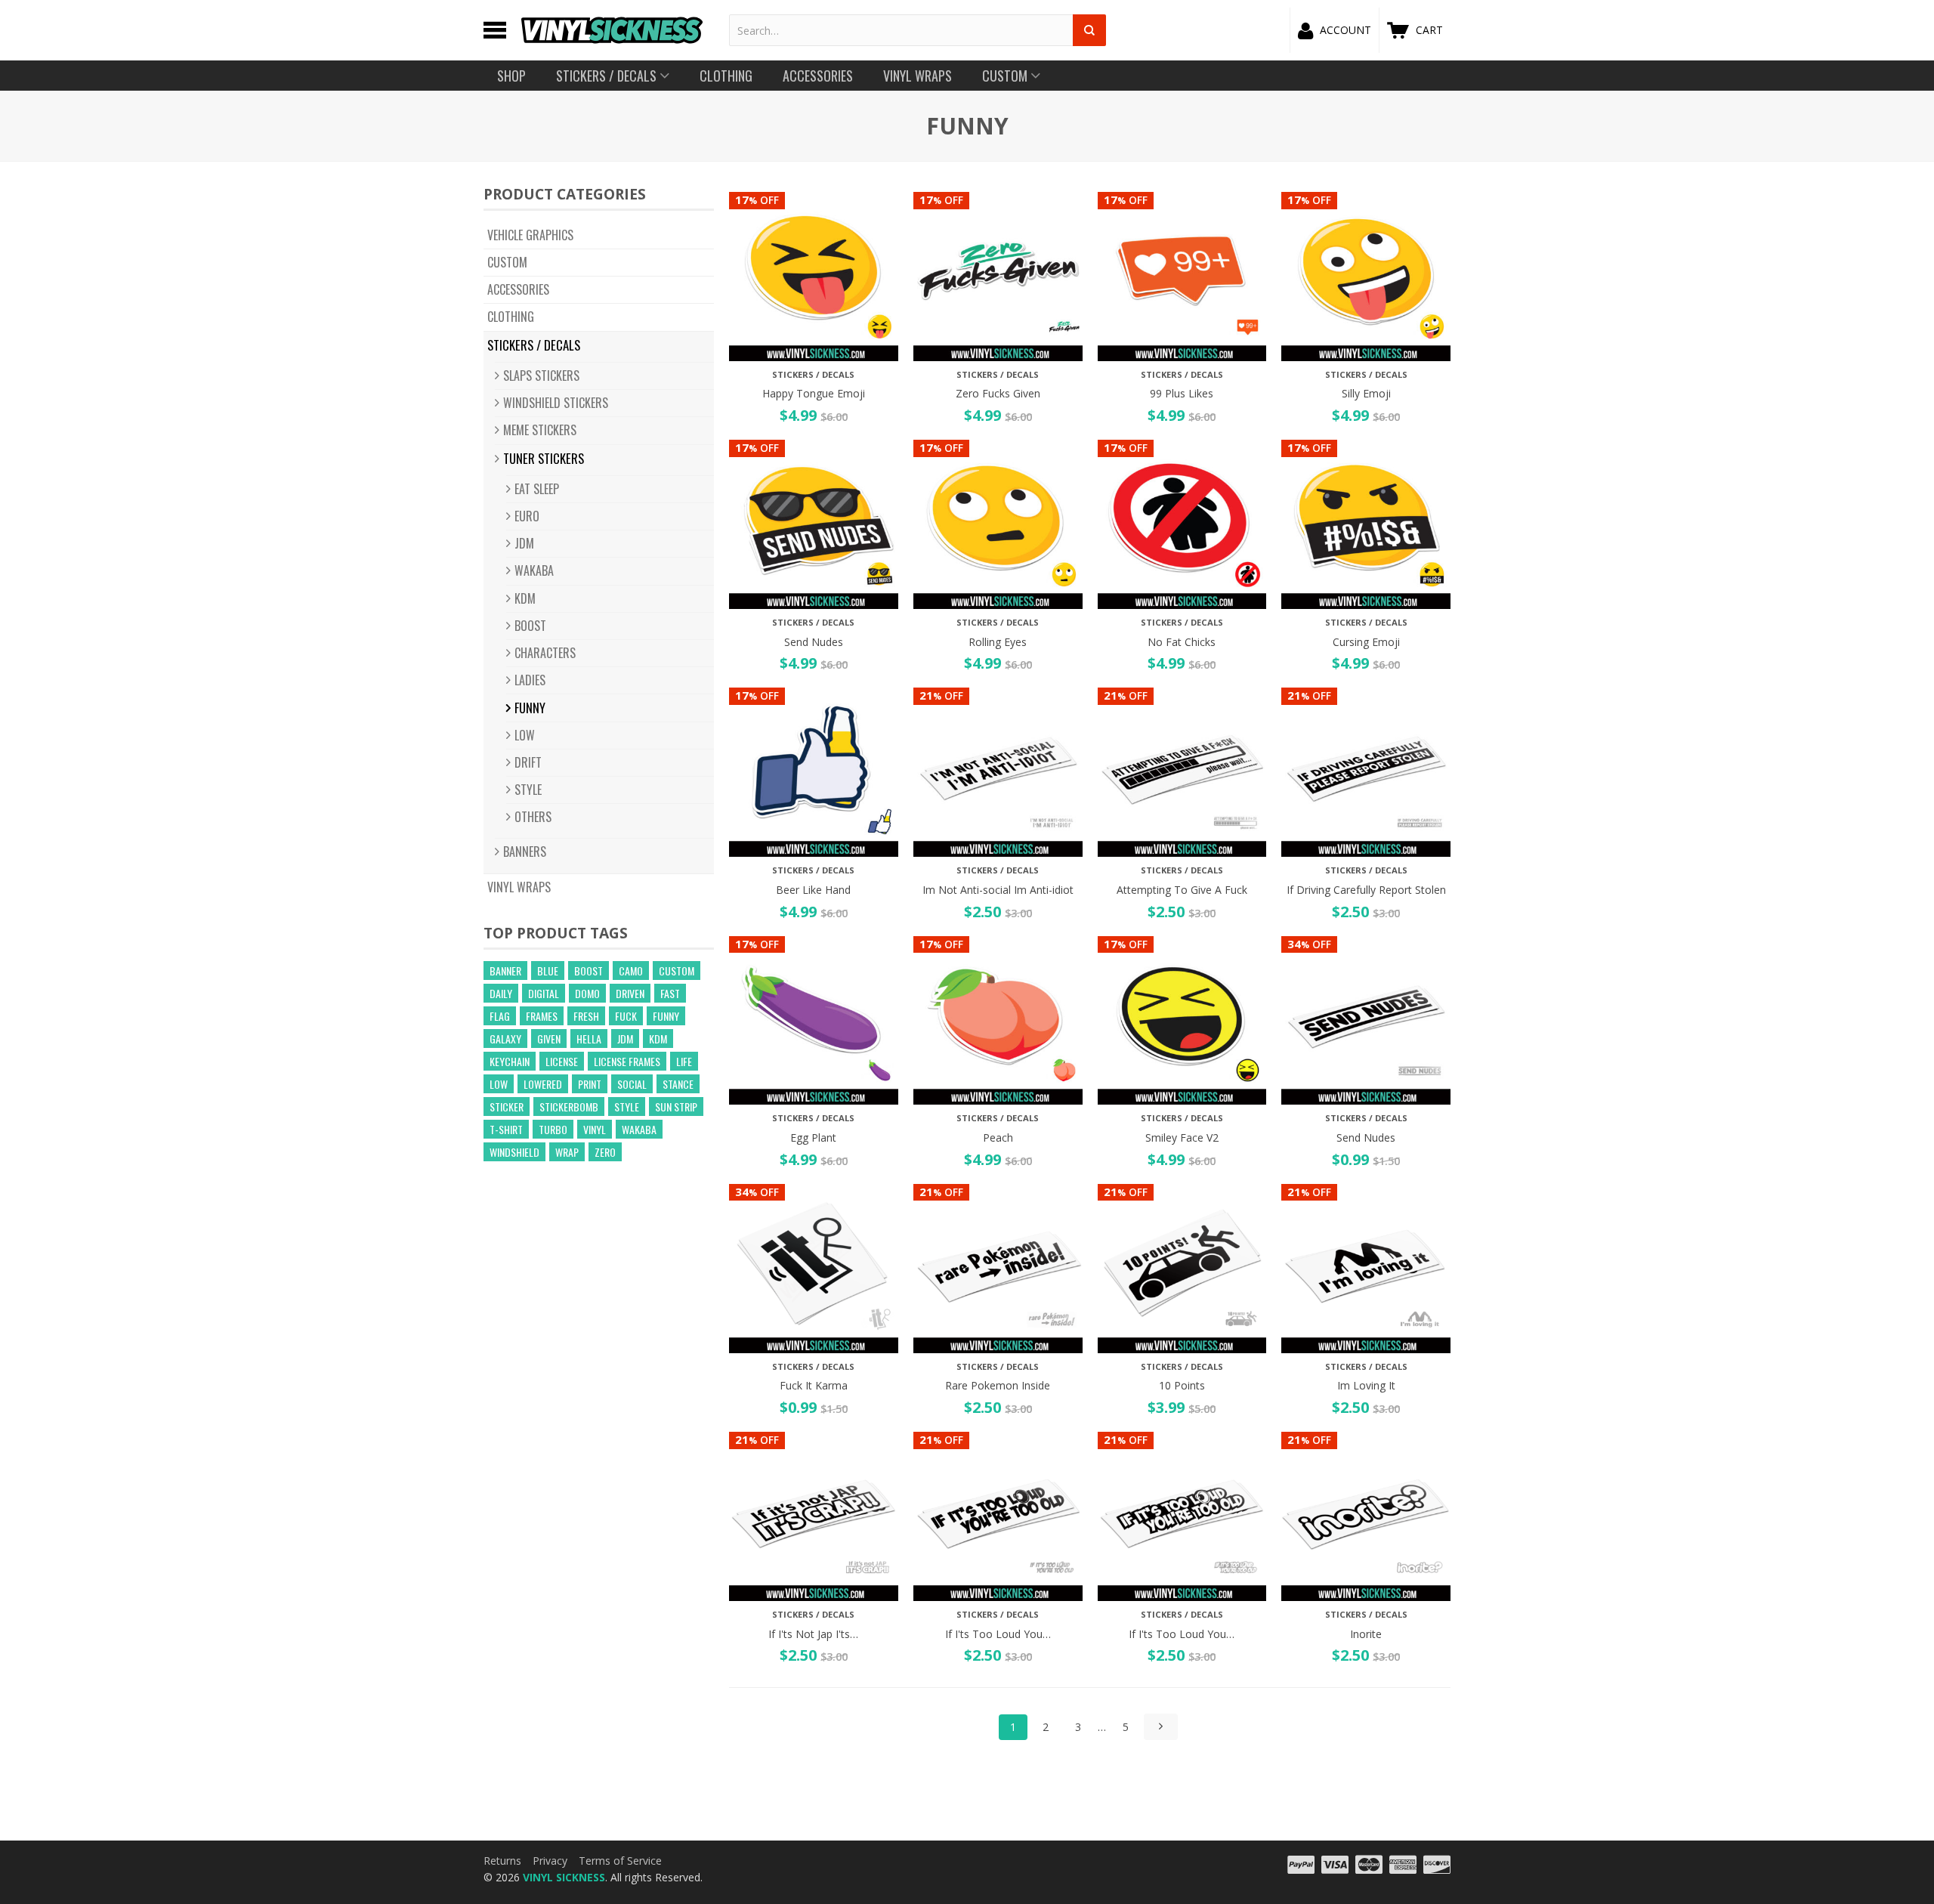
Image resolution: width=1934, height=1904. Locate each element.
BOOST (530, 626)
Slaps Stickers (541, 376)
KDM (525, 598)
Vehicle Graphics (530, 235)
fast (670, 993)
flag (500, 1016)
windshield (514, 1152)
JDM (524, 543)
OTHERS (533, 817)
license (562, 1061)
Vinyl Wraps (519, 887)
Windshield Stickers (556, 403)
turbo (553, 1129)
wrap (567, 1152)
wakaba (639, 1129)
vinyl (595, 1129)
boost (589, 971)
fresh (586, 1016)
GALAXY (505, 1039)
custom (677, 971)
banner (505, 971)
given (549, 1039)
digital (544, 993)
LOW (525, 735)
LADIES (530, 680)
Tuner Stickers (544, 458)
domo (587, 993)
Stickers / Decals (534, 345)
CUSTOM (507, 262)
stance (678, 1084)
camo (631, 971)
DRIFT (528, 762)
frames (542, 1016)
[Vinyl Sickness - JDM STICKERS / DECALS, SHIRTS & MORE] (612, 30)
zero (605, 1152)
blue (548, 971)
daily (501, 993)
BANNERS (525, 852)
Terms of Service (620, 1861)
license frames (627, 1061)
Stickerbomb (569, 1107)
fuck (626, 1016)
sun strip (676, 1107)
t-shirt (506, 1129)
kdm (658, 1039)
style (627, 1107)
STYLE (528, 790)
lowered (543, 1084)
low (499, 1084)
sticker (507, 1107)
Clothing (511, 317)
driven (630, 993)
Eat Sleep (537, 489)
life (684, 1061)
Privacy (550, 1861)
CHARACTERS (545, 653)
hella (589, 1039)
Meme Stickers (540, 430)
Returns (502, 1861)
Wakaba (534, 570)
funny (666, 1016)
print (590, 1084)
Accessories (518, 289)
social (632, 1084)
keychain (510, 1061)
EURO (527, 516)
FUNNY (530, 708)
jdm (625, 1039)
